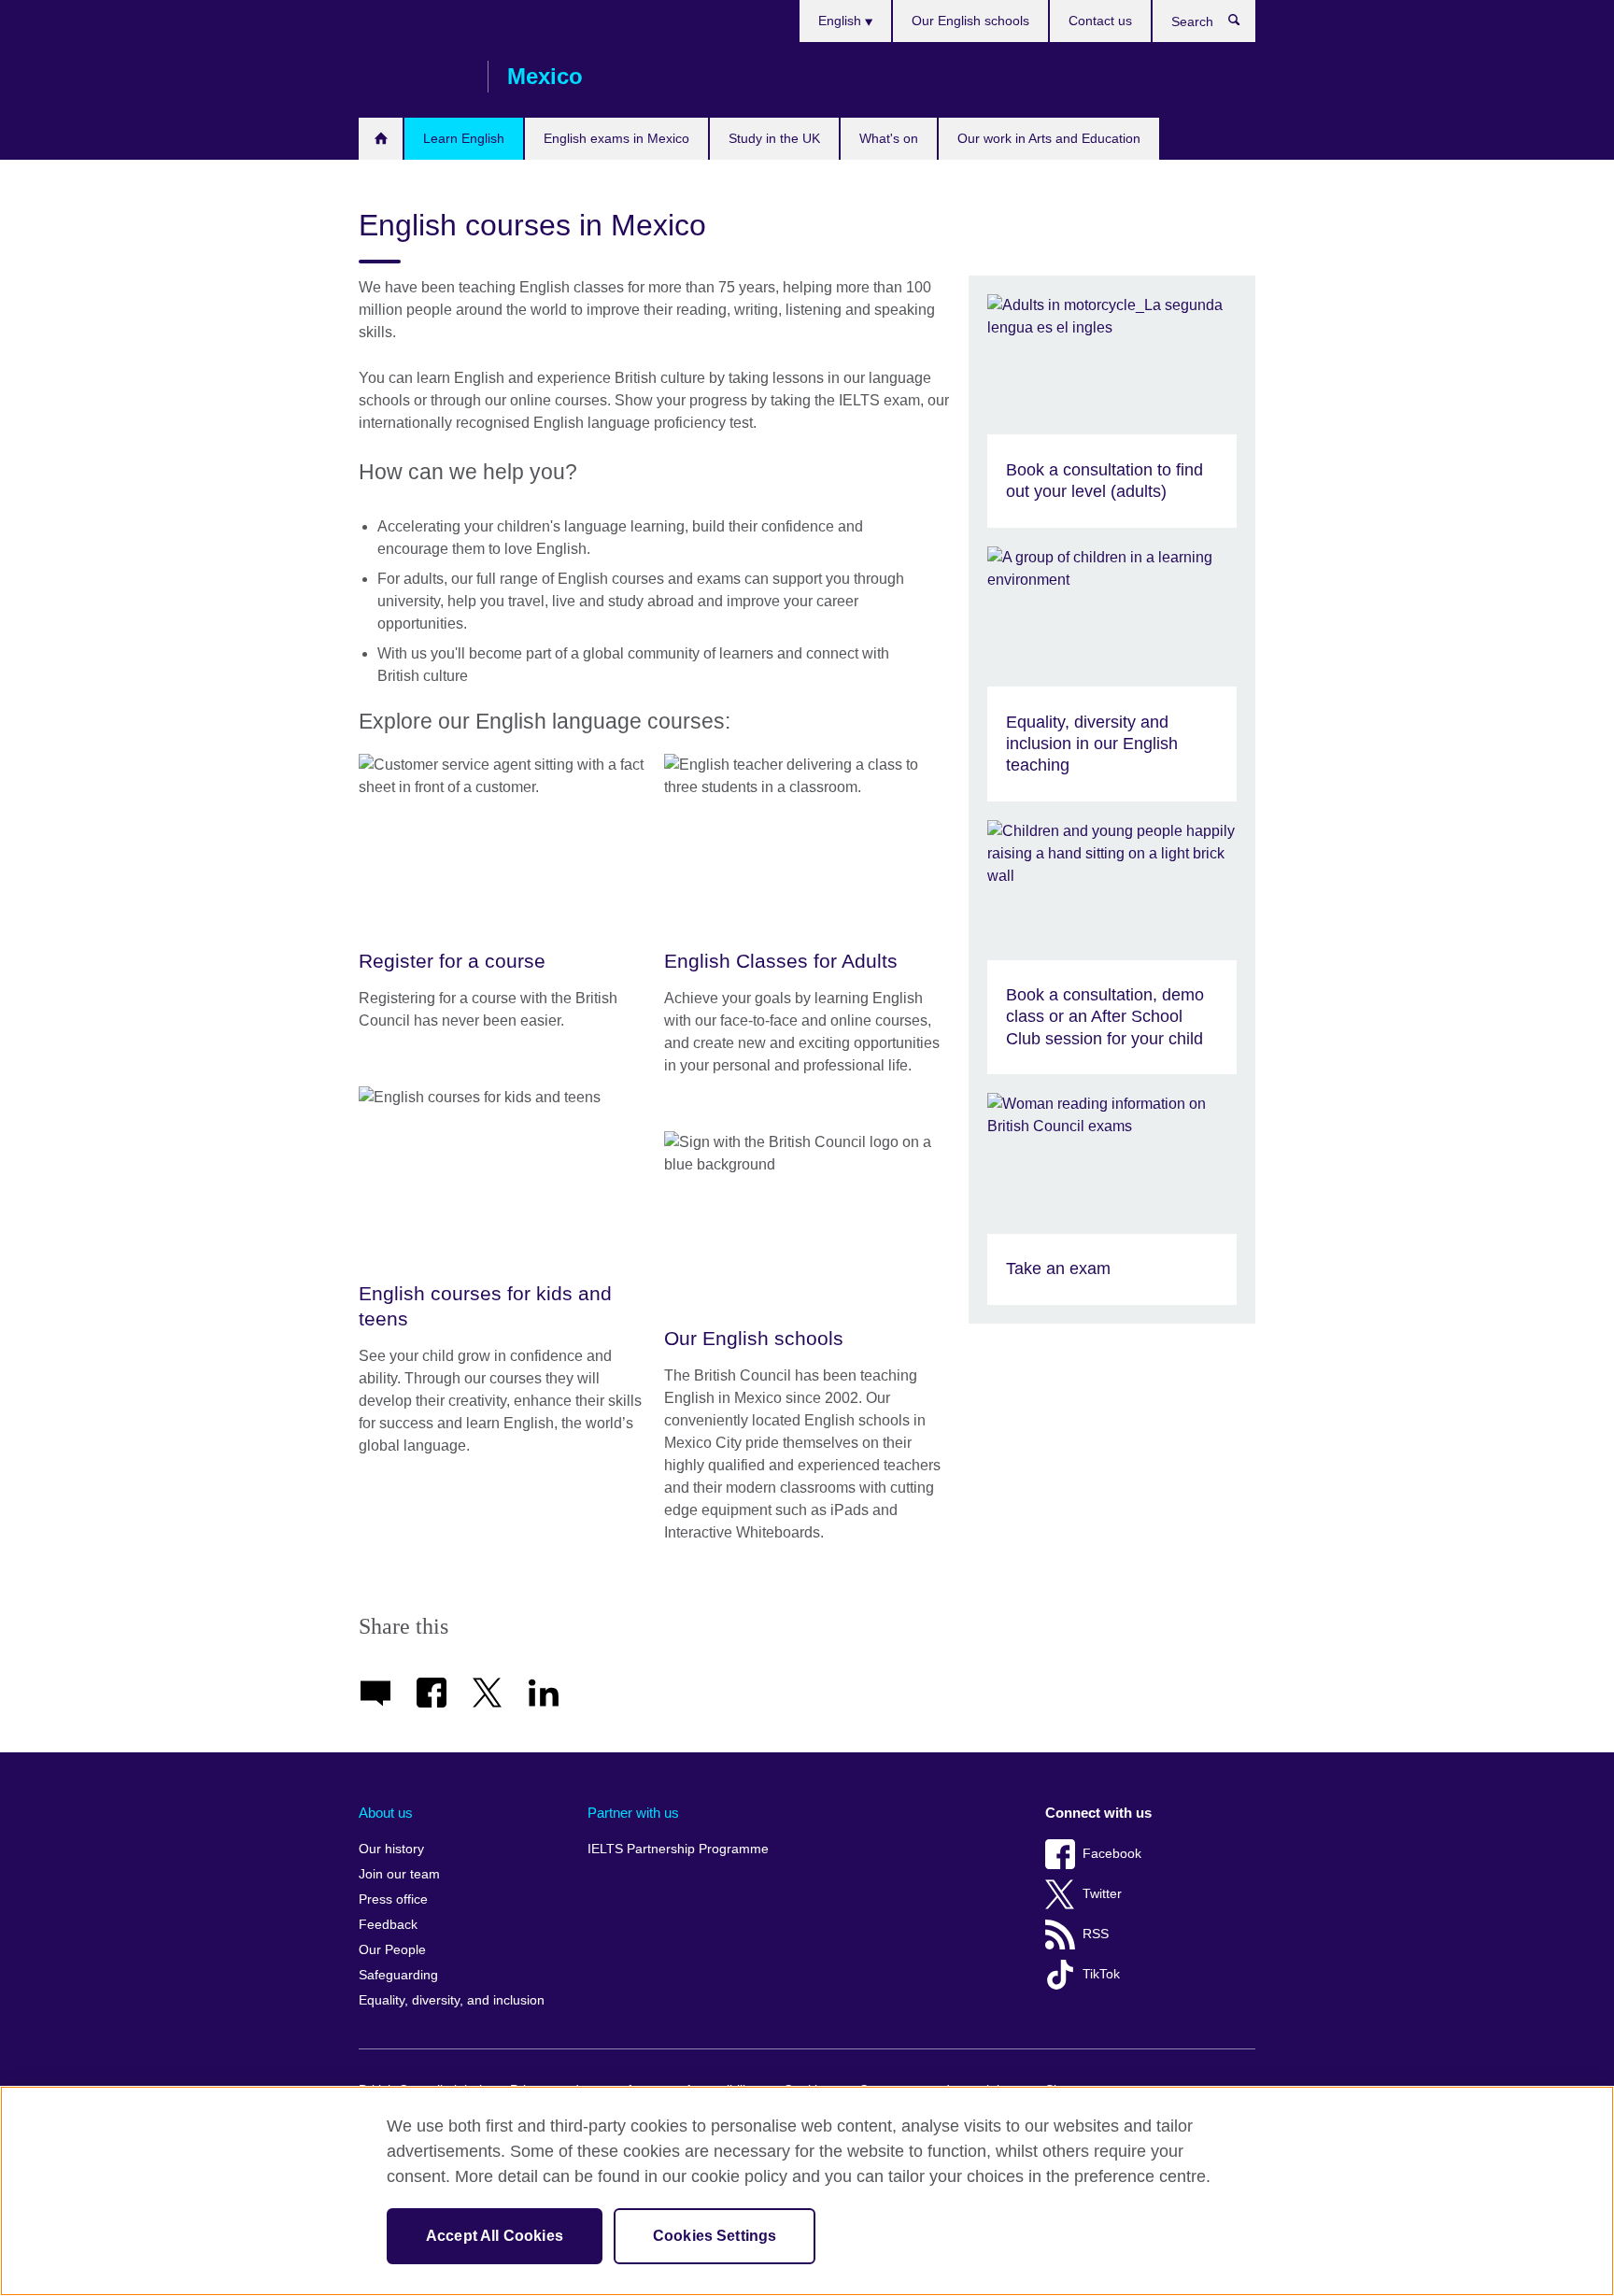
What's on (889, 138)
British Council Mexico (414, 77)
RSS (1096, 1934)
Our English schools (970, 21)
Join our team (399, 1874)
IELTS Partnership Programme (678, 1849)
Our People (392, 1950)
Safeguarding (398, 1975)
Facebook (1112, 1854)
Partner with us (633, 1813)
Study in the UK (774, 138)
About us (386, 1813)
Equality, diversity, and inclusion (452, 2000)
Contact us (1100, 21)
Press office (393, 1899)
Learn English (464, 138)
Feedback (388, 1925)
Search (1244, 24)
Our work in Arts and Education (1049, 138)
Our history (391, 1849)
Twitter (1102, 1894)
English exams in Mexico (616, 138)
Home (381, 139)
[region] (807, 2191)
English (842, 21)
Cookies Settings (715, 2236)
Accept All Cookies (495, 2236)
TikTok (1101, 1974)
